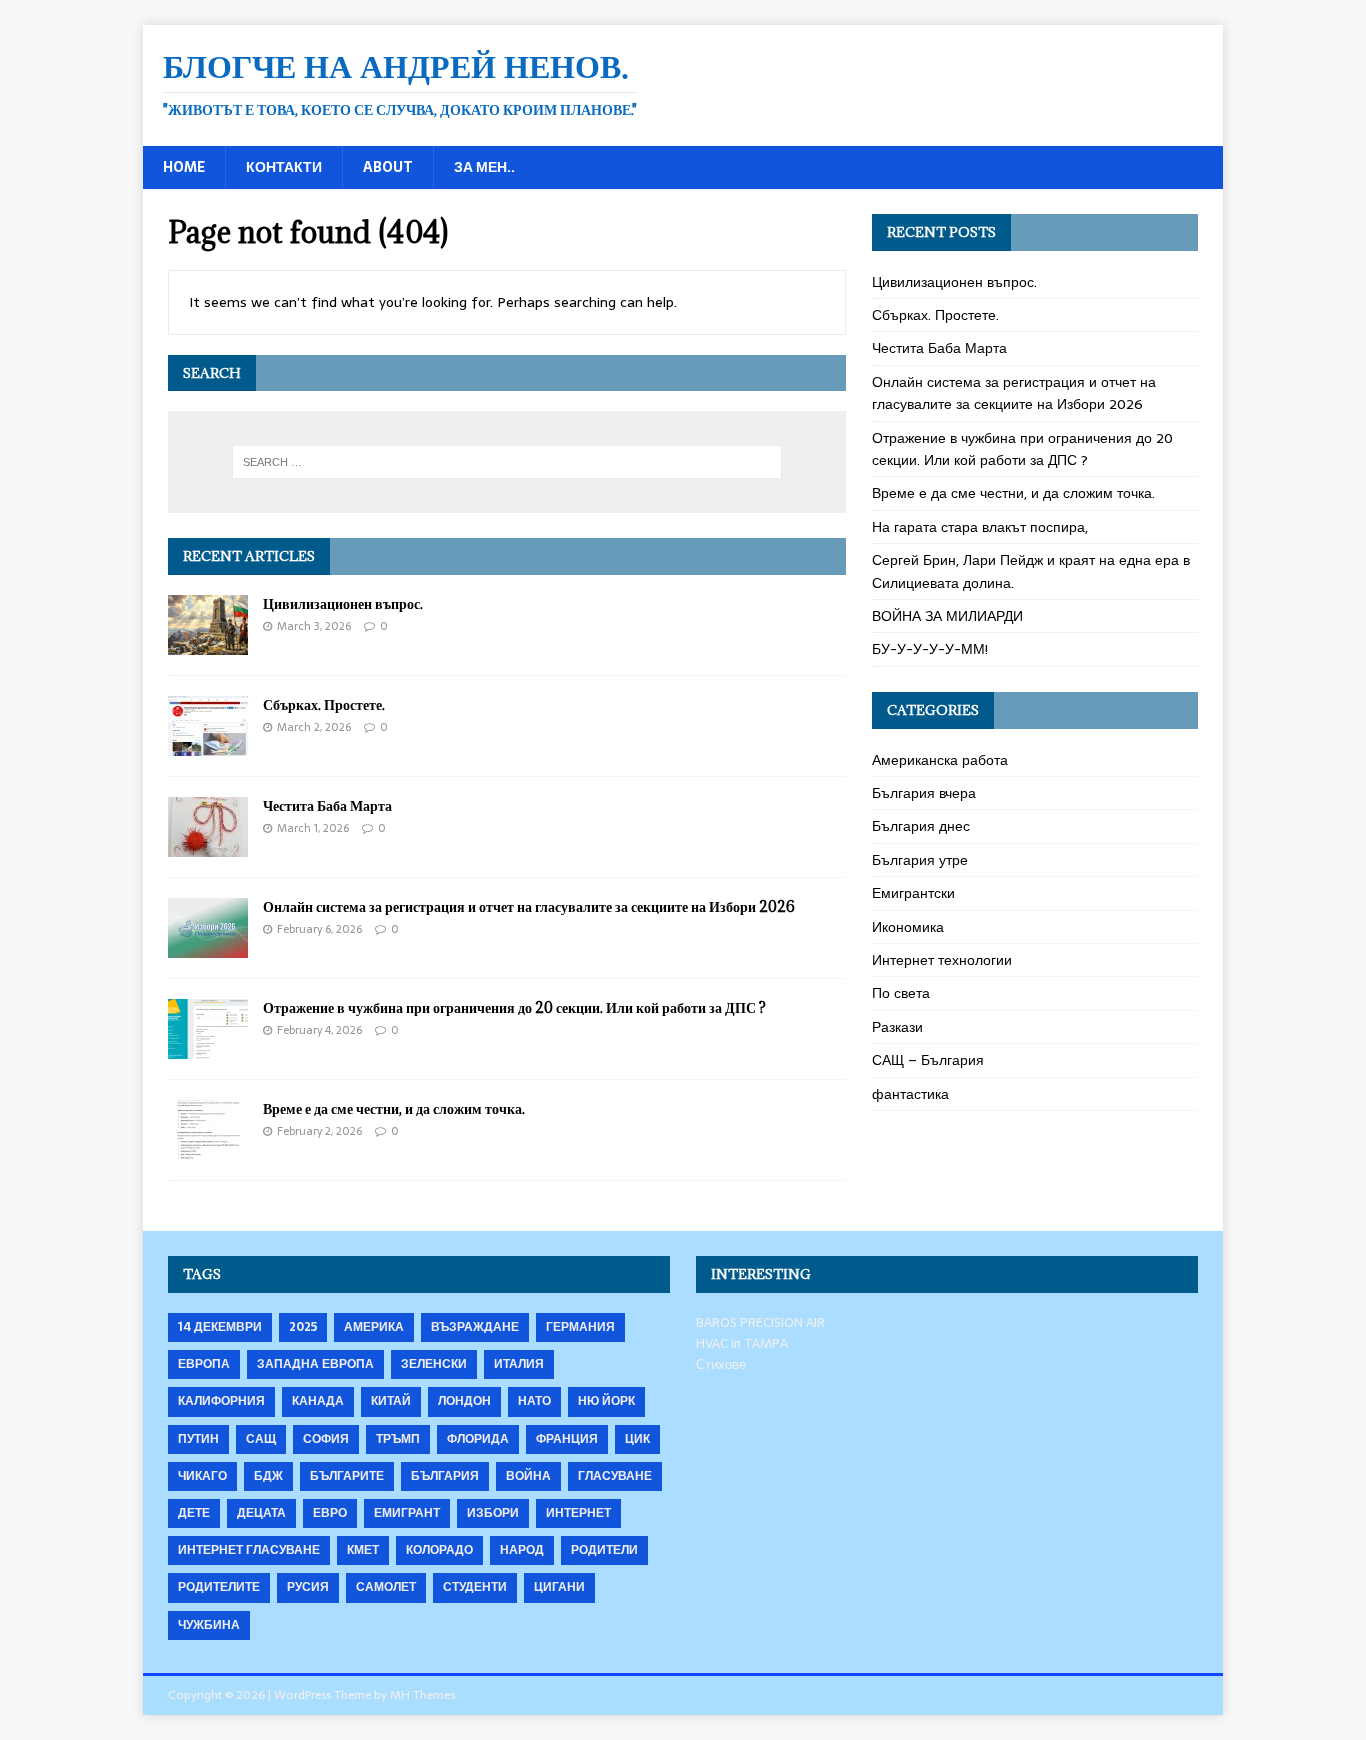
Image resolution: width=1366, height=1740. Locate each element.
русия (308, 1587)
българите (347, 1476)
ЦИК (637, 1439)
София (326, 1439)
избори (493, 1513)
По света (901, 993)
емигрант (407, 1513)
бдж (268, 1476)
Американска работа (940, 760)
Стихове (721, 1364)
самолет (386, 1587)
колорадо (439, 1550)
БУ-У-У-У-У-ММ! (930, 649)
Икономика (908, 927)
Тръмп (398, 1439)
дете (194, 1513)
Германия (580, 1327)
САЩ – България (928, 1060)
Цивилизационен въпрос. (343, 603)
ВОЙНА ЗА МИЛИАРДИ (947, 616)
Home (184, 167)
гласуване (615, 1476)
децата (261, 1513)
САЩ (261, 1439)
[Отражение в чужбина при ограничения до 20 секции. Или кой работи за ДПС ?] (208, 1048)
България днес (921, 826)
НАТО (534, 1401)
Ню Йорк (606, 1401)
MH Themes (422, 1695)
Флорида (478, 1439)
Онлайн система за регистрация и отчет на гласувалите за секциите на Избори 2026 (529, 906)
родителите (219, 1587)
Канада (318, 1401)
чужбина (209, 1625)
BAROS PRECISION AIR (760, 1322)
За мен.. (484, 167)
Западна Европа (315, 1364)
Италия (519, 1364)
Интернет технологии (942, 960)
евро (330, 1513)
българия (445, 1476)
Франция (567, 1439)
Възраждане (475, 1327)
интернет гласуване (249, 1550)
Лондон (464, 1401)
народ (522, 1550)
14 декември (220, 1327)
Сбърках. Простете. (324, 704)
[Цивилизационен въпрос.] (208, 644)
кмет (363, 1550)
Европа (204, 1364)
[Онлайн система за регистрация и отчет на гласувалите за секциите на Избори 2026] (208, 947)
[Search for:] (507, 462)
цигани (559, 1587)
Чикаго (202, 1476)
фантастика (910, 1094)
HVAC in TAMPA (742, 1343)
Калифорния (221, 1401)
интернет (578, 1513)
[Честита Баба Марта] (208, 846)
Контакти (284, 167)
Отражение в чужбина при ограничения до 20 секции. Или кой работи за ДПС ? (514, 1007)
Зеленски (434, 1364)
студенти (475, 1587)
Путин (198, 1439)
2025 (303, 1327)
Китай (391, 1401)
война (528, 1476)
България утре (920, 860)
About (388, 167)
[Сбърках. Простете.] (208, 745)
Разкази (897, 1027)
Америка (374, 1327)
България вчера (924, 793)
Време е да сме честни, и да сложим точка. (394, 1108)
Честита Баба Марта (327, 805)
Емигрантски (913, 893)
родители (604, 1550)
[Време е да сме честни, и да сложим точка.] (208, 1149)
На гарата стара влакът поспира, (980, 527)
